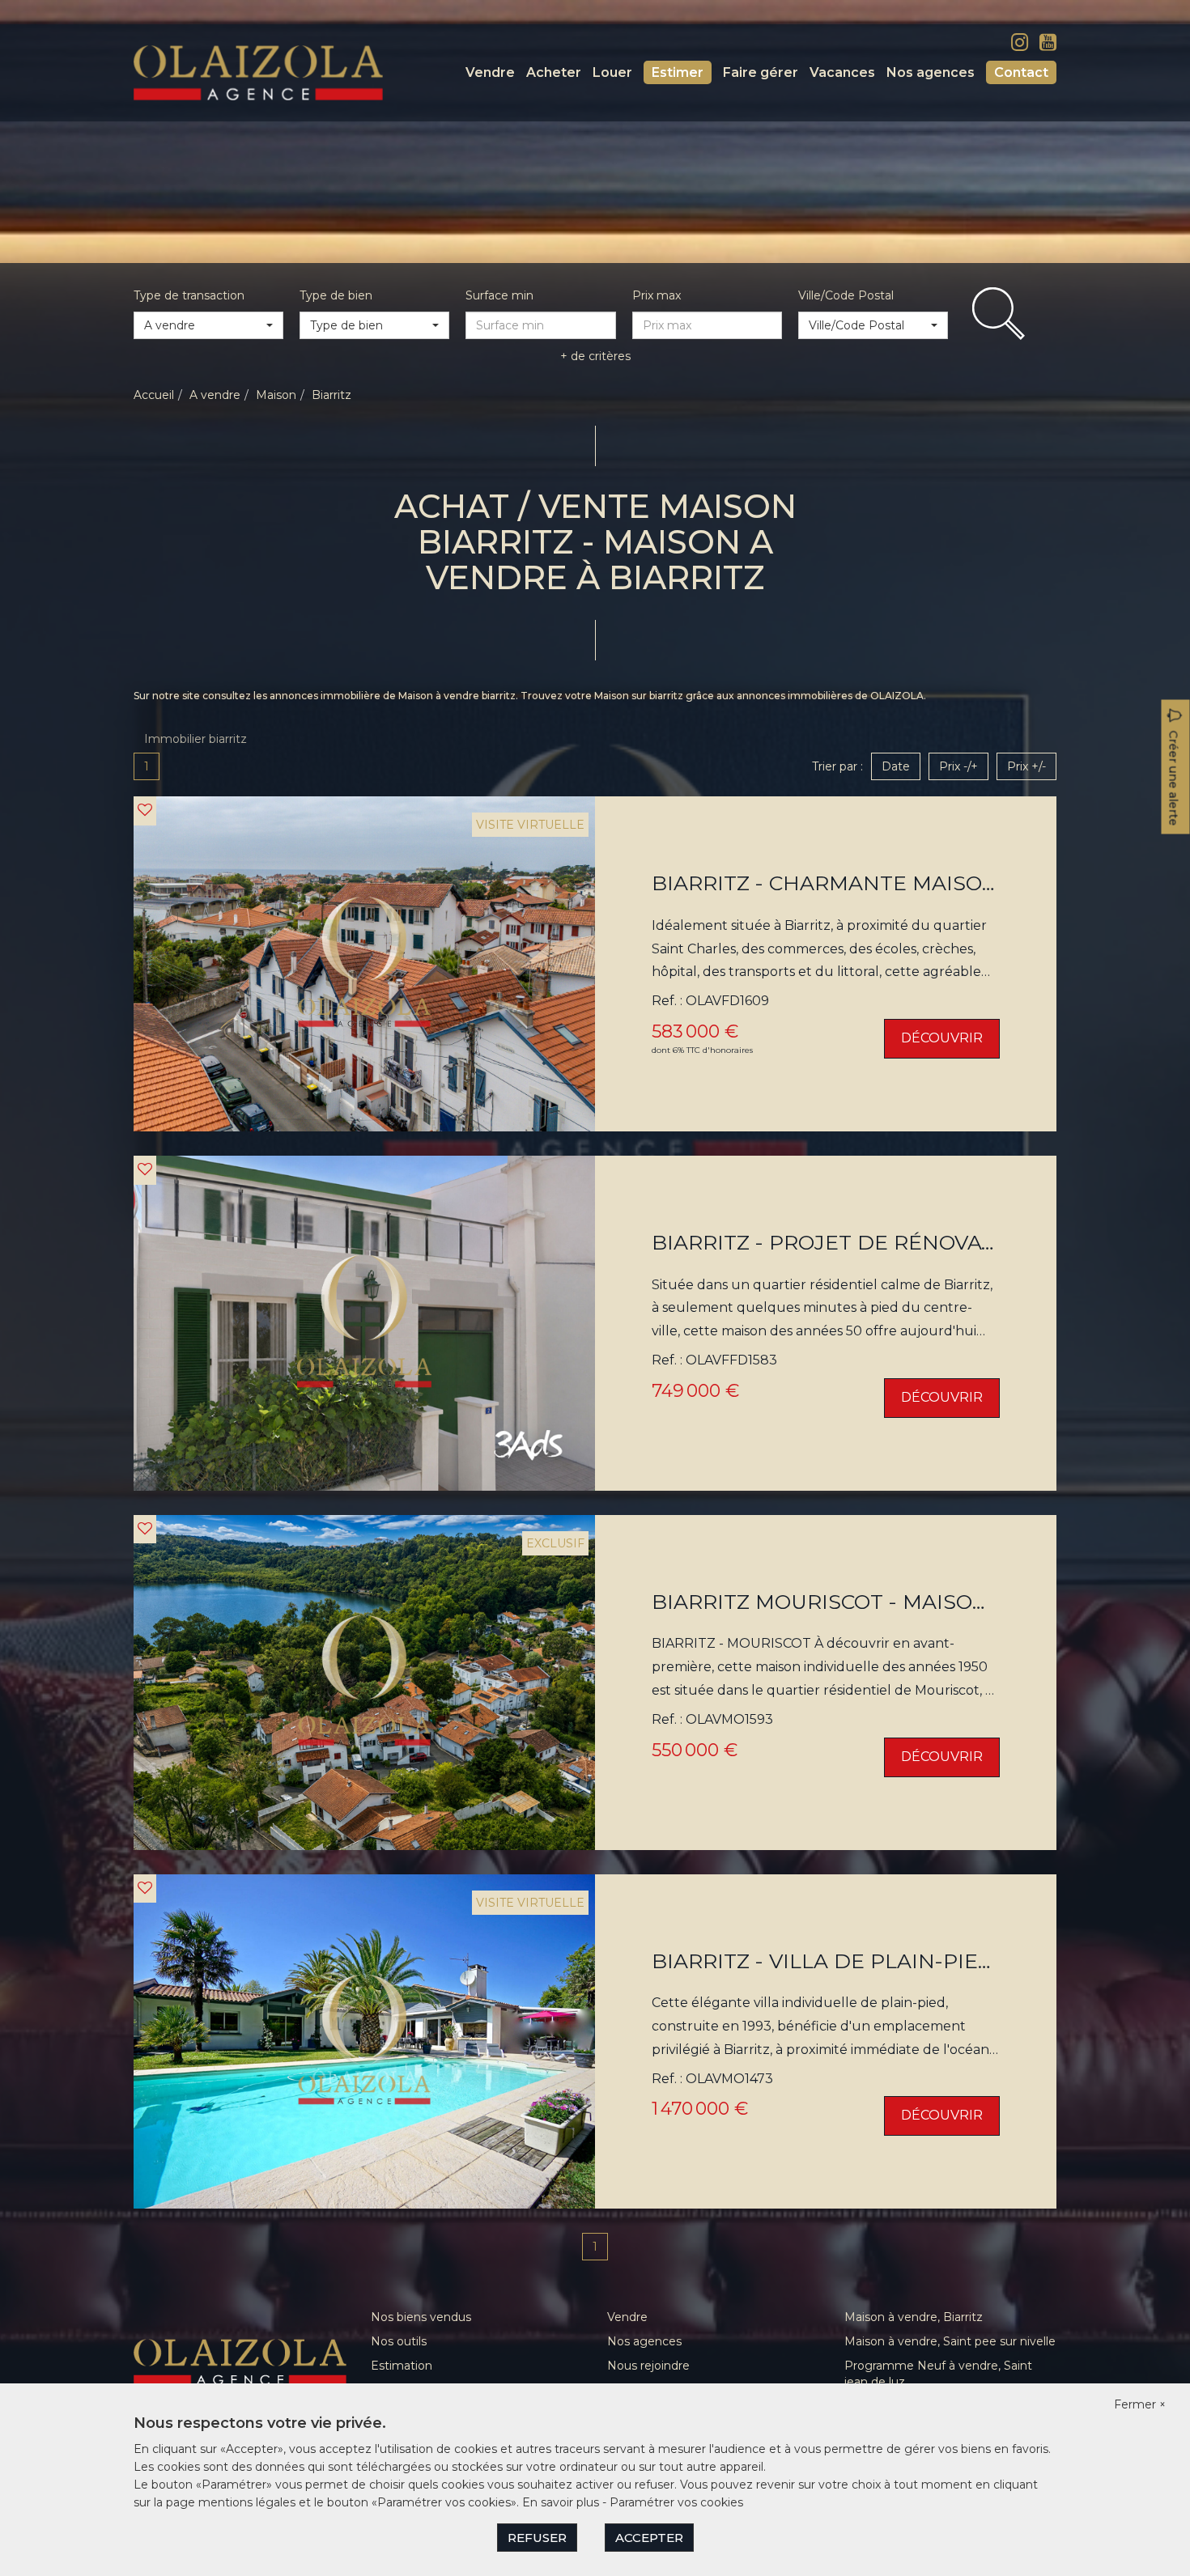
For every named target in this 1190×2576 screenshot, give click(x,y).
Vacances (842, 72)
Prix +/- (1026, 766)
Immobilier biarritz (195, 739)
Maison (276, 395)
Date (896, 766)
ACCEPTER (649, 2538)
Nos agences (931, 72)
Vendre (490, 72)
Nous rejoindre (648, 2366)
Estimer (678, 72)
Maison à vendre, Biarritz (914, 2317)
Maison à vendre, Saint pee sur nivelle (950, 2341)
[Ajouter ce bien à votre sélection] (145, 810)
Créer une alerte (1174, 779)
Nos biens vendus (421, 2317)
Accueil (154, 395)
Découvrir (942, 1038)
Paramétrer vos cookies (676, 2502)
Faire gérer (761, 72)
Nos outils (399, 2341)
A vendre (215, 395)
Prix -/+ (958, 766)
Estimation (402, 2366)
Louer (612, 72)
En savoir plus (562, 2502)
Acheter (554, 72)
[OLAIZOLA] (258, 72)
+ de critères (595, 356)
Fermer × (1140, 2404)
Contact (1021, 72)
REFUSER (537, 2538)
